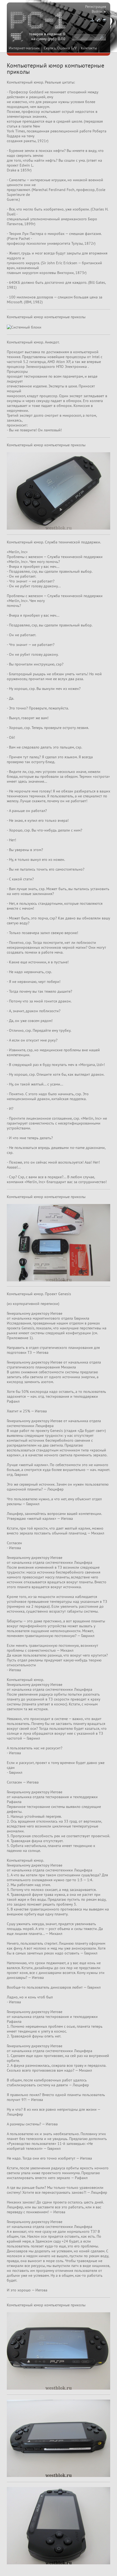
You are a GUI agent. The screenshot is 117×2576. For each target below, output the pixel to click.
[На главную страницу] (39, 21)
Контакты (89, 48)
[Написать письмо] (104, 20)
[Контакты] (98, 20)
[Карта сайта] (92, 20)
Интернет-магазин (24, 48)
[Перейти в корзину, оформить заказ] (18, 37)
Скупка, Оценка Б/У (60, 48)
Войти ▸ (99, 11)
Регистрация (96, 7)
